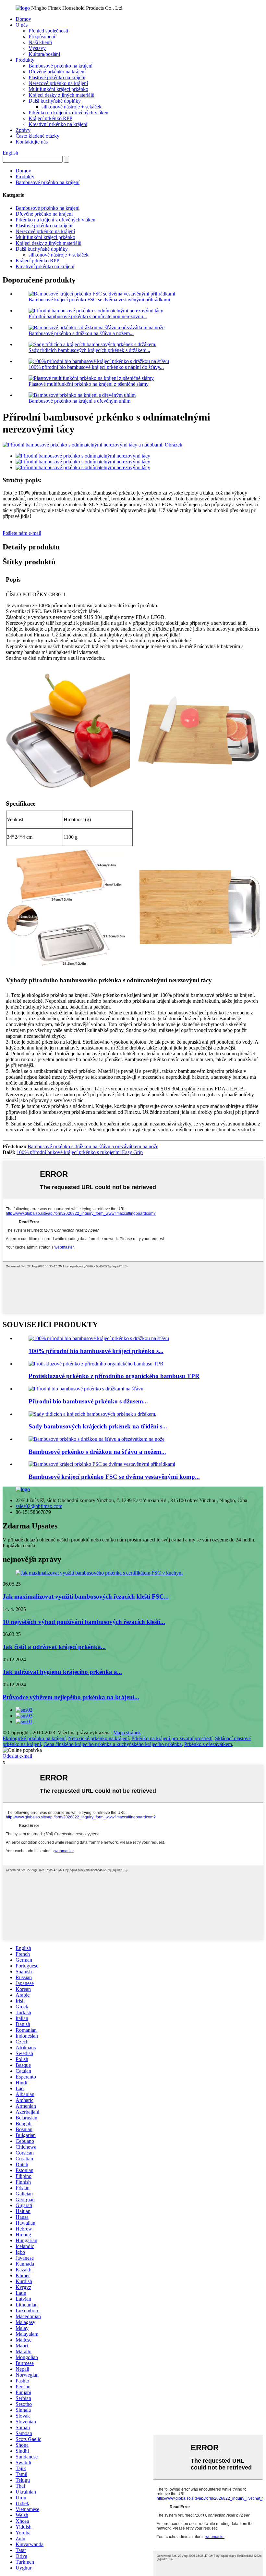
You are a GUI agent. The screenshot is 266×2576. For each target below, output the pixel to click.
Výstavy (37, 48)
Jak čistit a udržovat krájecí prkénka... (54, 1647)
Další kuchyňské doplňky (55, 101)
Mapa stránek (127, 1733)
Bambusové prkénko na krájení (60, 66)
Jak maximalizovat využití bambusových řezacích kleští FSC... (86, 1596)
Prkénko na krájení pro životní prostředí (172, 1738)
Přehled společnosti (48, 31)
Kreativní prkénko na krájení (58, 124)
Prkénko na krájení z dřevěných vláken (68, 113)
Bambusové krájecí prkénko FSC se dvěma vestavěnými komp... (114, 1477)
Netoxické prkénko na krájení (98, 1738)
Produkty (25, 60)
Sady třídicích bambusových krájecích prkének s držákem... (89, 350)
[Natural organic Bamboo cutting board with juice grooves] (86, 1389)
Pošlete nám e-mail (22, 533)
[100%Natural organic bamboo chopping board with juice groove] (99, 1338)
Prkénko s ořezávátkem (208, 1744)
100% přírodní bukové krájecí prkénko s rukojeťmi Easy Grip (80, 1152)
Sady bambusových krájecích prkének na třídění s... (98, 1426)
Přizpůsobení (42, 37)
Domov (23, 19)
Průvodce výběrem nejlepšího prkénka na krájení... (71, 1697)
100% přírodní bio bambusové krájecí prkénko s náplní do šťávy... (96, 367)
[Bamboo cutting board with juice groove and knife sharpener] (97, 1439)
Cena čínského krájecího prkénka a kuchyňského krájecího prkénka (113, 1744)
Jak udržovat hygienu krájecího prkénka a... (62, 1672)
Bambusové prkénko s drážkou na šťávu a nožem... (81, 333)
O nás (22, 25)
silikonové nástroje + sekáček (72, 107)
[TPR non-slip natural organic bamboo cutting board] (96, 1364)
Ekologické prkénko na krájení (34, 1738)
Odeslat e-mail (17, 1756)
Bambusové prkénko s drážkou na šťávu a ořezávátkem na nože (93, 1146)
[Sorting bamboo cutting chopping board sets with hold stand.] (92, 1414)
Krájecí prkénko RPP (50, 118)
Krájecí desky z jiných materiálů (61, 95)
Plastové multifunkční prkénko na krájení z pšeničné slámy (89, 384)
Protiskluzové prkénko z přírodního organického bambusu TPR (114, 1376)
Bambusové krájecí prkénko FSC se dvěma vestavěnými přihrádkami (99, 300)
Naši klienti (40, 42)
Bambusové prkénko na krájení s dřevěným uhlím (79, 401)
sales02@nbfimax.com (39, 1506)
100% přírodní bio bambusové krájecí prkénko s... (96, 1351)
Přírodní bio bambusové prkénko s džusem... (88, 1401)
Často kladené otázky (37, 136)
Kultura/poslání (44, 54)
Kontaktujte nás (32, 142)
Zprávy (23, 130)
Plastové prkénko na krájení (57, 77)
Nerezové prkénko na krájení (58, 83)
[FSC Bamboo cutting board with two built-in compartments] (102, 1464)
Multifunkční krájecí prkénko (58, 89)
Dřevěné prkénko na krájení (57, 72)
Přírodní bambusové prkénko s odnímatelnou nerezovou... (88, 316)
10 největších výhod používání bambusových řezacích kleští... (84, 1622)
